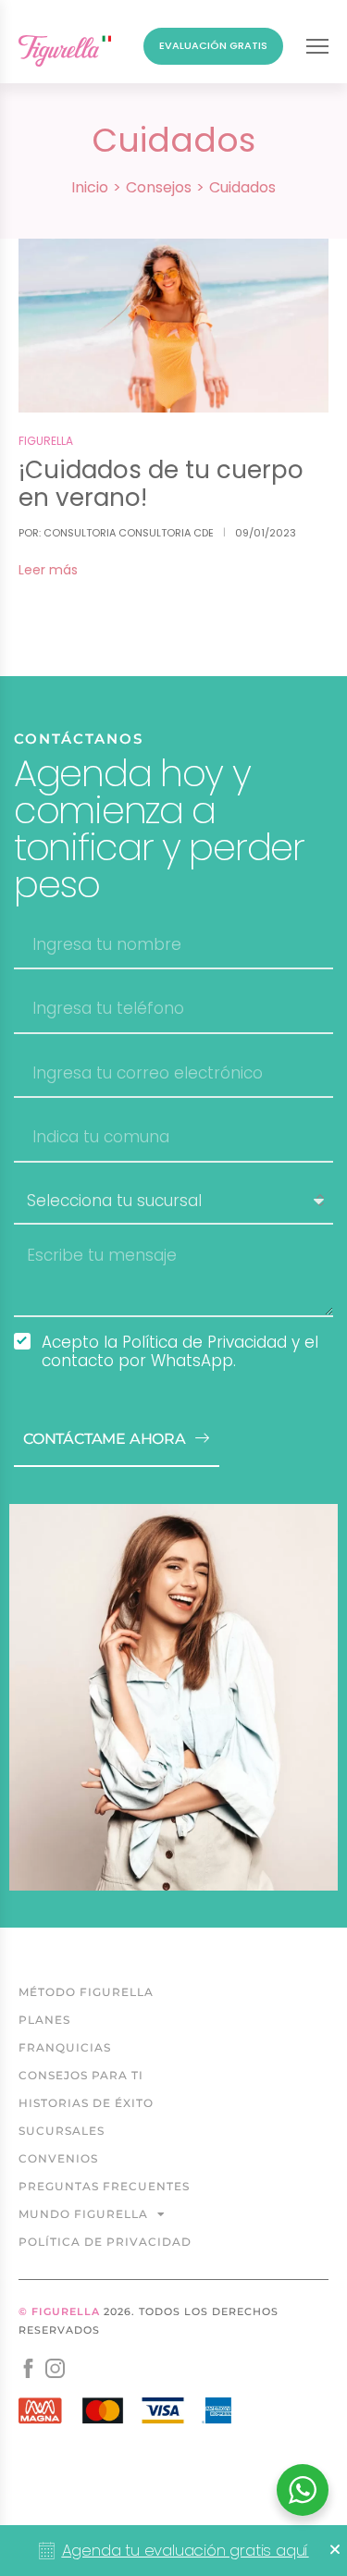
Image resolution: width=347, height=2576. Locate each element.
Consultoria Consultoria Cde (129, 533)
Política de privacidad (105, 2242)
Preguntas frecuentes (104, 2186)
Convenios (58, 2158)
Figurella (46, 441)
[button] (335, 2549)
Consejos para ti (81, 2075)
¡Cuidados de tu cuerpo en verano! (161, 484)
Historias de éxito (86, 2103)
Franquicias (65, 2047)
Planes (44, 2020)
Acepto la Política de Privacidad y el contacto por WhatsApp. (180, 1351)
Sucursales (62, 2131)
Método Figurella (86, 1992)
